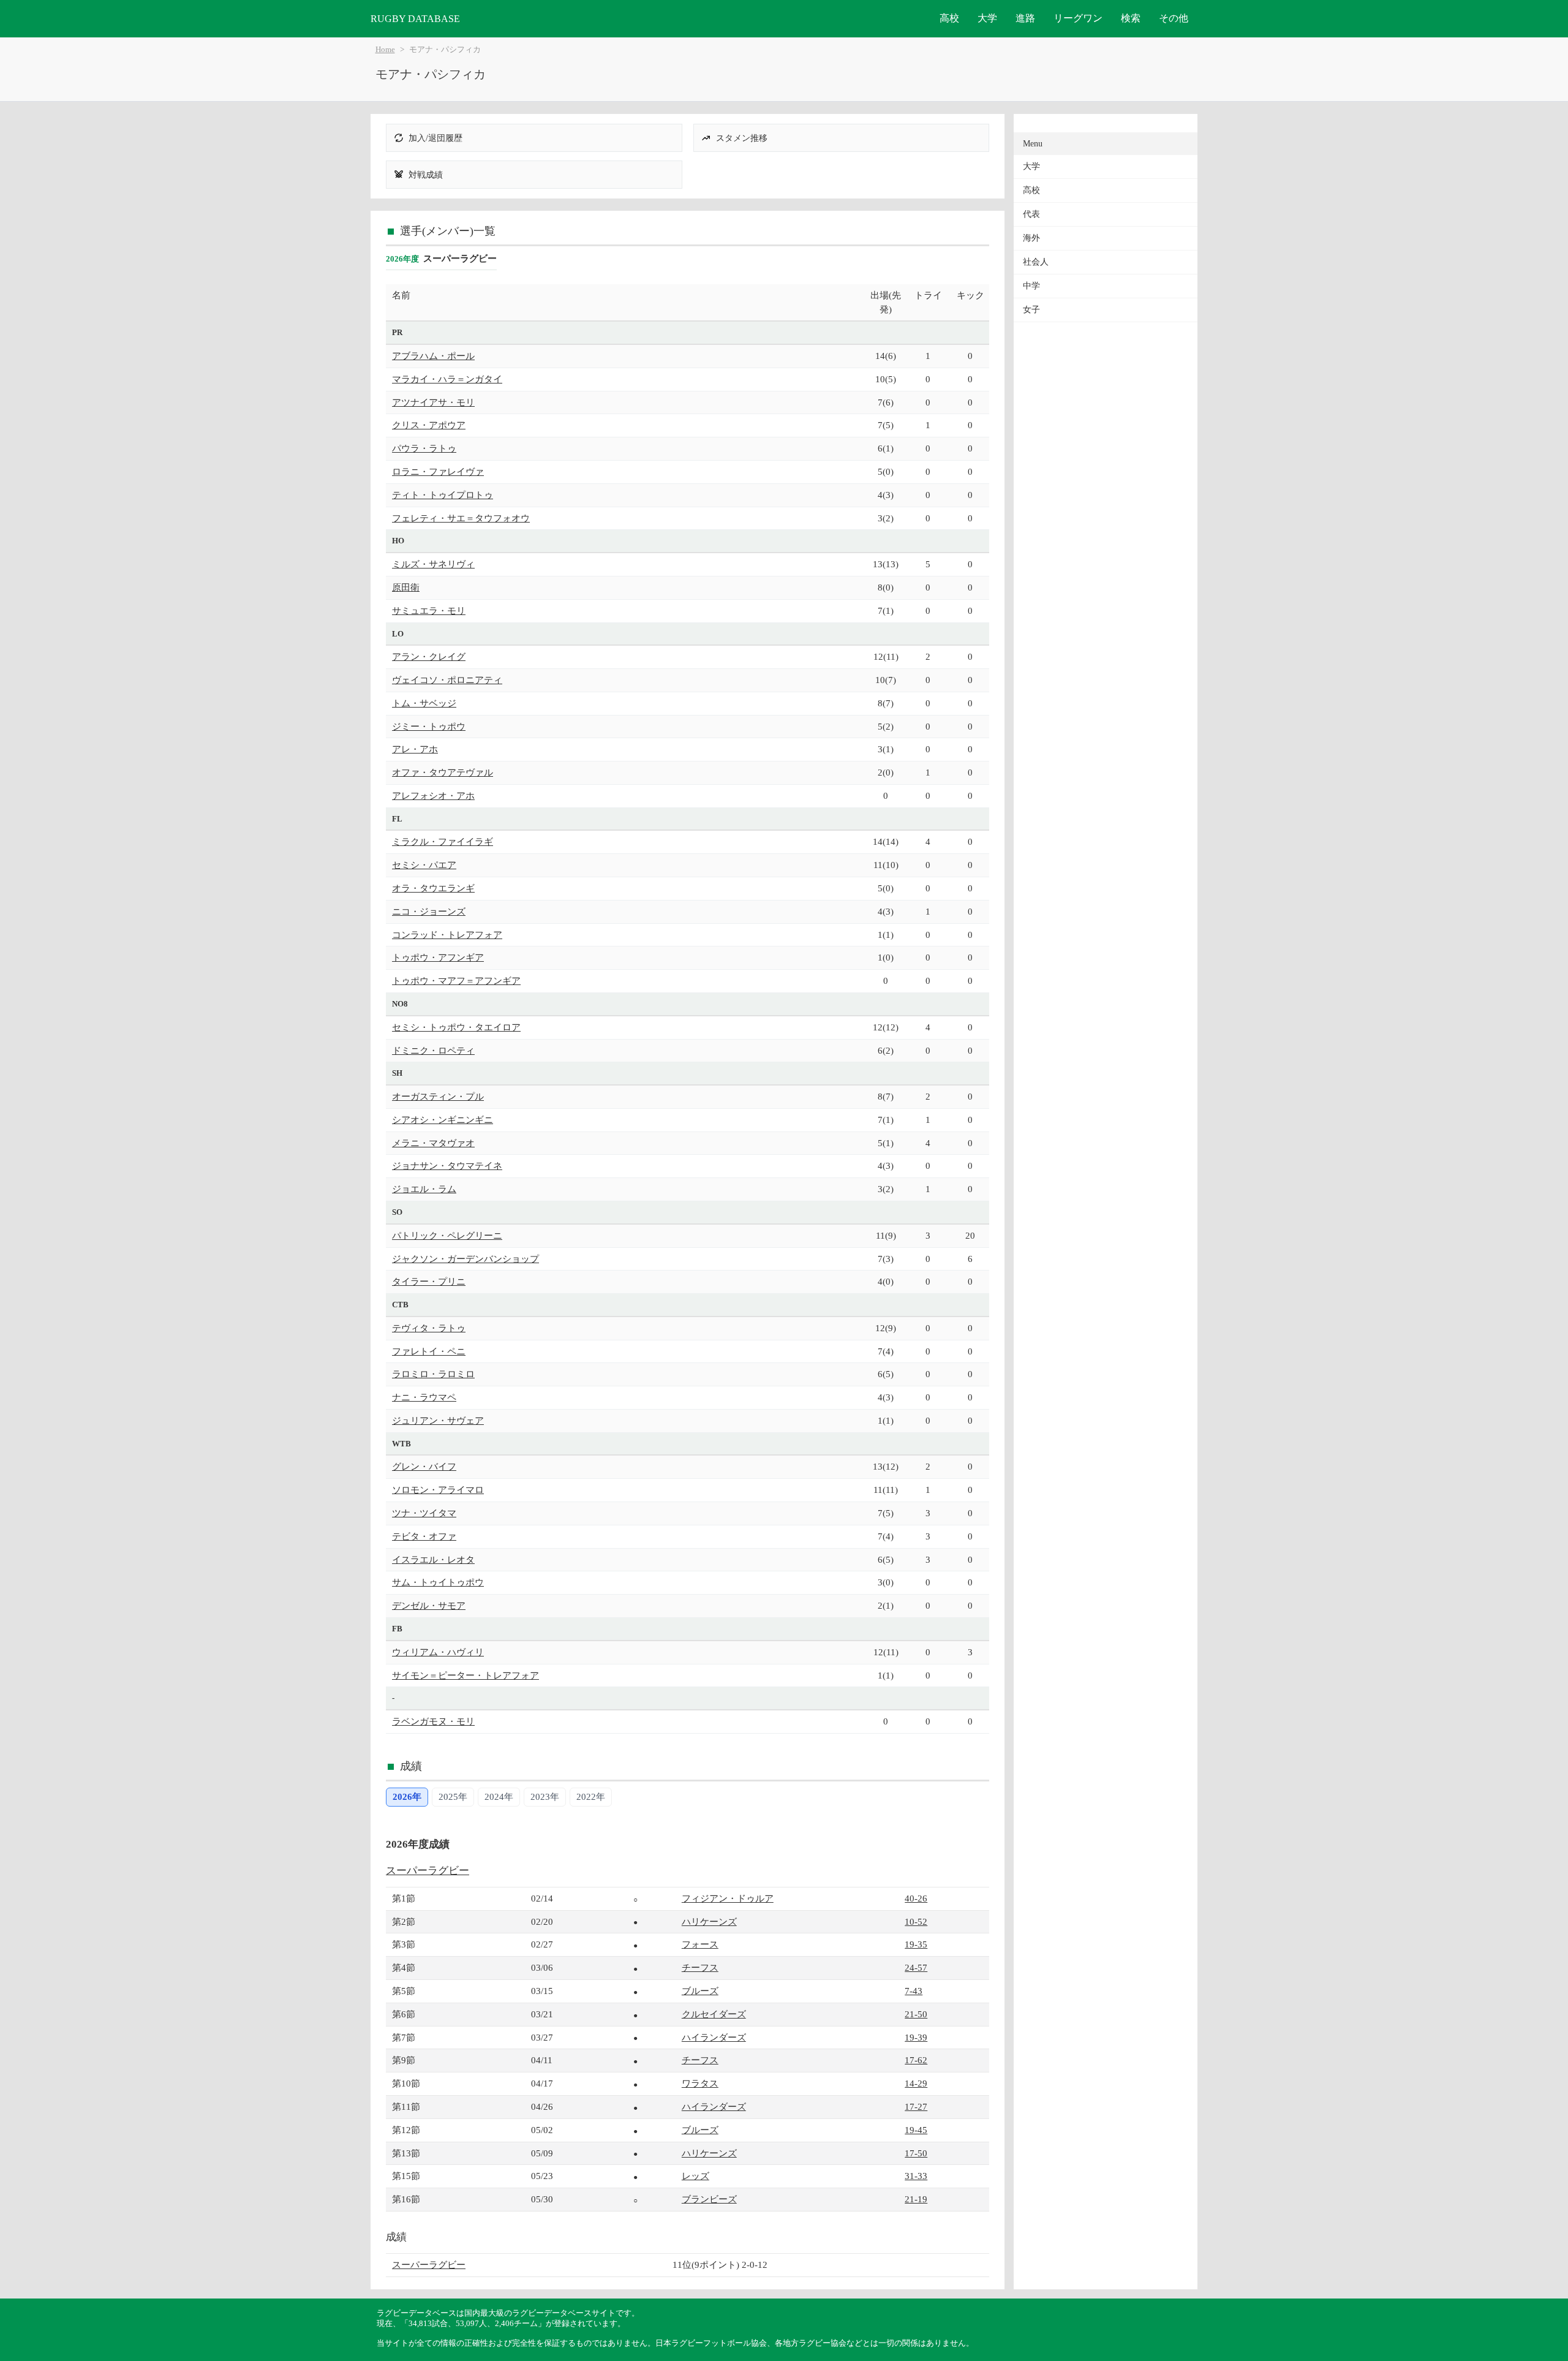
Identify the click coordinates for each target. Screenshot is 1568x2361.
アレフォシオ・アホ (433, 795)
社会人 (1036, 262)
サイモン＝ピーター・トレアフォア (466, 1675)
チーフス (700, 1967)
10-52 (916, 1921)
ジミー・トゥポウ (429, 726)
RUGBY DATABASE (415, 19)
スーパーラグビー (428, 1871)
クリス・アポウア (429, 425)
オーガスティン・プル (438, 1096)
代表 (1031, 214)
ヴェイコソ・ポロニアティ (447, 680)
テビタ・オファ (424, 1536)
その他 (1174, 18)
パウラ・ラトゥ (424, 448)
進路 (1025, 18)
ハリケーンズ (709, 1921)
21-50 (916, 2014)
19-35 (916, 1944)
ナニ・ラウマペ (424, 1397)
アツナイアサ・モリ (433, 402)
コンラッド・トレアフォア (447, 935)
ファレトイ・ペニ (429, 1351)
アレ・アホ (415, 749)
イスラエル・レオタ (433, 1559)
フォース (700, 1944)
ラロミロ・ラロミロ (433, 1374)
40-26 (916, 1898)
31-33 (916, 2176)
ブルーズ (700, 1991)
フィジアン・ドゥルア (728, 1898)
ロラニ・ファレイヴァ (438, 471)
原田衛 (406, 587)
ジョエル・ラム (424, 1189)
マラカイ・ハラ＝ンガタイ (447, 379)
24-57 (916, 1967)
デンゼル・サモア (429, 1605)
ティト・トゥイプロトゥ (443, 495)
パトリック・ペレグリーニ (447, 1235)
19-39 (916, 2037)
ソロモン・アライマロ (438, 1490)
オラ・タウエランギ (433, 888)
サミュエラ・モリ (429, 610)
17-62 (916, 2060)
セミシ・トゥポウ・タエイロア (456, 1027)
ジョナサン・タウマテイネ (447, 1165)
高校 (949, 18)
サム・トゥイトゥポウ (438, 1582)
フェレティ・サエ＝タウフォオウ (461, 518)
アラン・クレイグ (429, 656)
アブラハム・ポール (433, 356)
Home (385, 50)
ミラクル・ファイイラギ (443, 841)
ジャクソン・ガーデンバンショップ (466, 1259)
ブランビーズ (709, 2199)
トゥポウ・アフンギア (438, 957)
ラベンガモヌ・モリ (433, 1721)
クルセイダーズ (714, 2014)
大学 (987, 18)
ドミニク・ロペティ (433, 1050)
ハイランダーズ (714, 2037)
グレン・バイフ (424, 1466)
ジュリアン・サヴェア (438, 1420)
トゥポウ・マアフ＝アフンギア (456, 980)
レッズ (695, 2176)
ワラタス (700, 2083)
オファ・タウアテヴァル (443, 772)
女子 (1031, 310)
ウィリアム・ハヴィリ (438, 1652)
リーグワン (1078, 18)
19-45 (916, 2130)
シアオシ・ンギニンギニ (443, 1120)
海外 (1031, 238)
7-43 (914, 1991)
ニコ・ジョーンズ (429, 911)
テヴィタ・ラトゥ (429, 1328)
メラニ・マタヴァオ (433, 1143)
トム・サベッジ (424, 703)
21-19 (916, 2199)
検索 (1131, 18)
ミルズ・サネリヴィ (433, 564)
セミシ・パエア (424, 865)
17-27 (916, 2106)
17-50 (916, 2153)
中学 (1031, 286)
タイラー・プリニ (429, 1281)
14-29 (916, 2083)
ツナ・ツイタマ (424, 1513)
